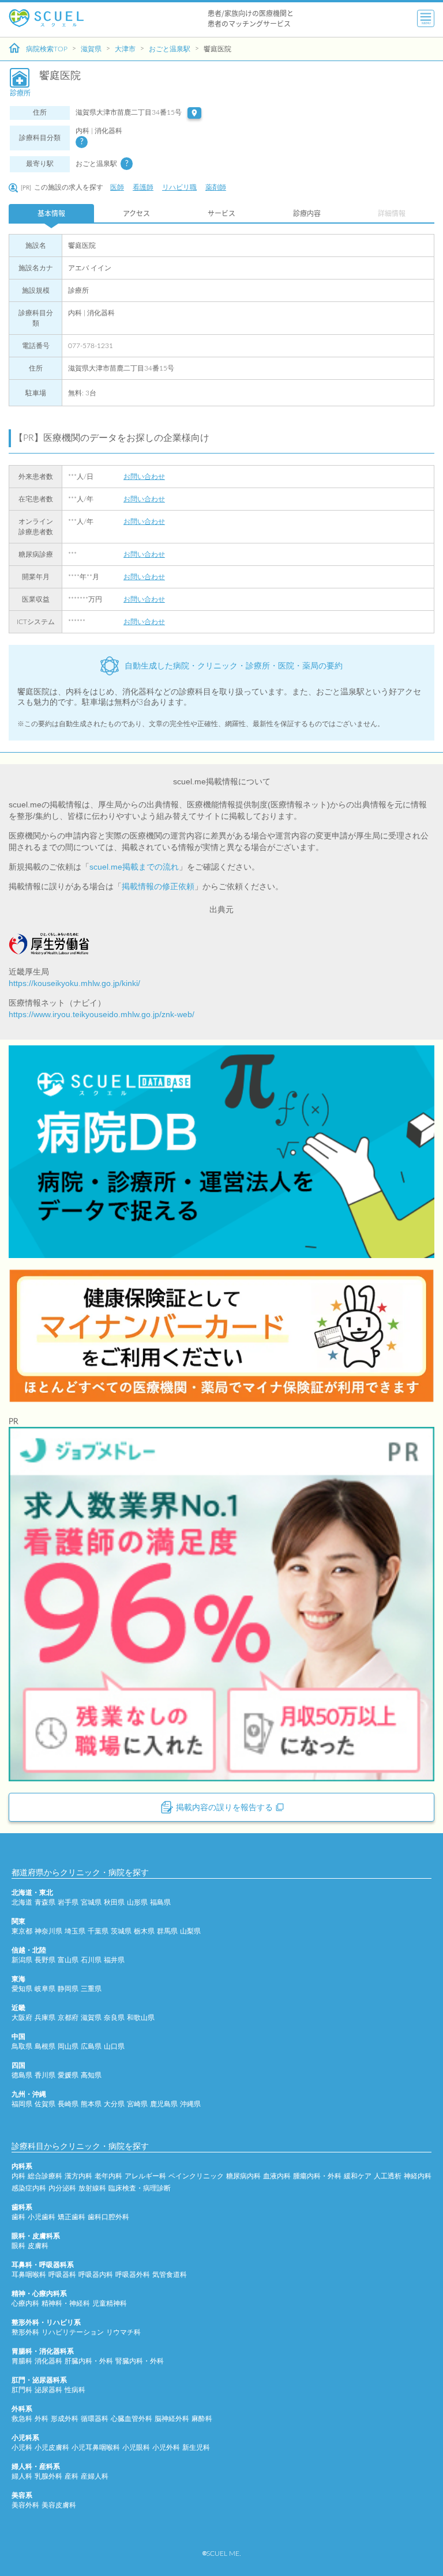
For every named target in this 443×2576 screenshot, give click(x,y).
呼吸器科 (62, 2275)
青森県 (45, 1902)
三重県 (91, 1989)
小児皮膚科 (52, 2447)
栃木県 (144, 1931)
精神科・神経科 (66, 2303)
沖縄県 (190, 2104)
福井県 (114, 1960)
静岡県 (68, 1989)
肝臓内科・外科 (89, 2361)
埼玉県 (75, 1931)
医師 (117, 187)
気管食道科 (170, 2275)
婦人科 (22, 2476)
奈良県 (114, 2018)
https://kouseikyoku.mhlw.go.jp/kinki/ (74, 983)
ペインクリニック (196, 2176)
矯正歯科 (72, 2217)
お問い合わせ (144, 477)
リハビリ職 (179, 187)
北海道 (22, 1902)
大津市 (125, 49)
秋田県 (114, 1902)
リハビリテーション (73, 2332)
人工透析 (388, 2176)
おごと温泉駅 (170, 49)
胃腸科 (22, 2361)
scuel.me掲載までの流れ (134, 867)
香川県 (45, 2075)
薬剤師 (216, 187)
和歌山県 (141, 2018)
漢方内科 (78, 2176)
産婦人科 (95, 2476)
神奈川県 (48, 1931)
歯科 (18, 2217)
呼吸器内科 (96, 2275)
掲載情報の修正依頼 (158, 886)
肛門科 (22, 2390)
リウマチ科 (123, 2332)
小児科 (22, 2447)
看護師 (143, 187)
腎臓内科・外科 (140, 2361)
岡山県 (68, 2046)
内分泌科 (62, 2188)
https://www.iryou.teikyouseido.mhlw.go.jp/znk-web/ (102, 1014)
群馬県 (167, 1931)
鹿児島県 (164, 2104)
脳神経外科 (172, 2419)
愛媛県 (68, 2075)
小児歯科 (42, 2217)
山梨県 (190, 1931)
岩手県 (68, 1902)
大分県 (114, 2104)
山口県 (114, 2046)
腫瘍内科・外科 (317, 2176)
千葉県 (98, 1931)
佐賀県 (45, 2104)
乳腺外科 (48, 2476)
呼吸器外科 (133, 2275)
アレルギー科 (145, 2176)
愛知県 (22, 1989)
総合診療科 (45, 2176)
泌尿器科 (48, 2390)
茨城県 (121, 1931)
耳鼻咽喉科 (29, 2275)
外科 (42, 2419)
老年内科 (108, 2176)
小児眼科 (136, 2447)
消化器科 (48, 2361)
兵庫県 (45, 2018)
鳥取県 (22, 2046)
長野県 (45, 1960)
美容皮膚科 (59, 2505)
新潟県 (22, 1960)
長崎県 (68, 2104)
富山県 (68, 1960)
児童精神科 (110, 2303)
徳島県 (22, 2075)
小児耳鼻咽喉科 (96, 2447)
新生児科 (196, 2447)
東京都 (22, 1931)
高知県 (91, 2075)
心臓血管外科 (132, 2419)
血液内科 (277, 2176)
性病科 (75, 2390)
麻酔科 (202, 2419)
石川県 (91, 1960)
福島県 (160, 1902)
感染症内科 (29, 2188)
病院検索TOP (47, 49)
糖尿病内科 (243, 2176)
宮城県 (91, 1902)
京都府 (68, 2018)
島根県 (45, 2046)
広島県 (91, 2046)
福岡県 (22, 2104)
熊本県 (91, 2104)
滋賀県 (91, 49)
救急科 (22, 2419)
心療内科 (25, 2303)
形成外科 (65, 2419)
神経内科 (418, 2176)
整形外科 (25, 2332)
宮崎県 (137, 2104)
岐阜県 (45, 1989)
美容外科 (25, 2505)
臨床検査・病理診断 (140, 2188)
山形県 (137, 1902)
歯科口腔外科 (108, 2217)
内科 (18, 2176)
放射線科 (92, 2188)
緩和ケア (358, 2176)
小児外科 (166, 2447)
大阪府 (22, 2018)
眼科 (18, 2246)
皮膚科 (38, 2246)
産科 (72, 2476)
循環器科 (95, 2419)
